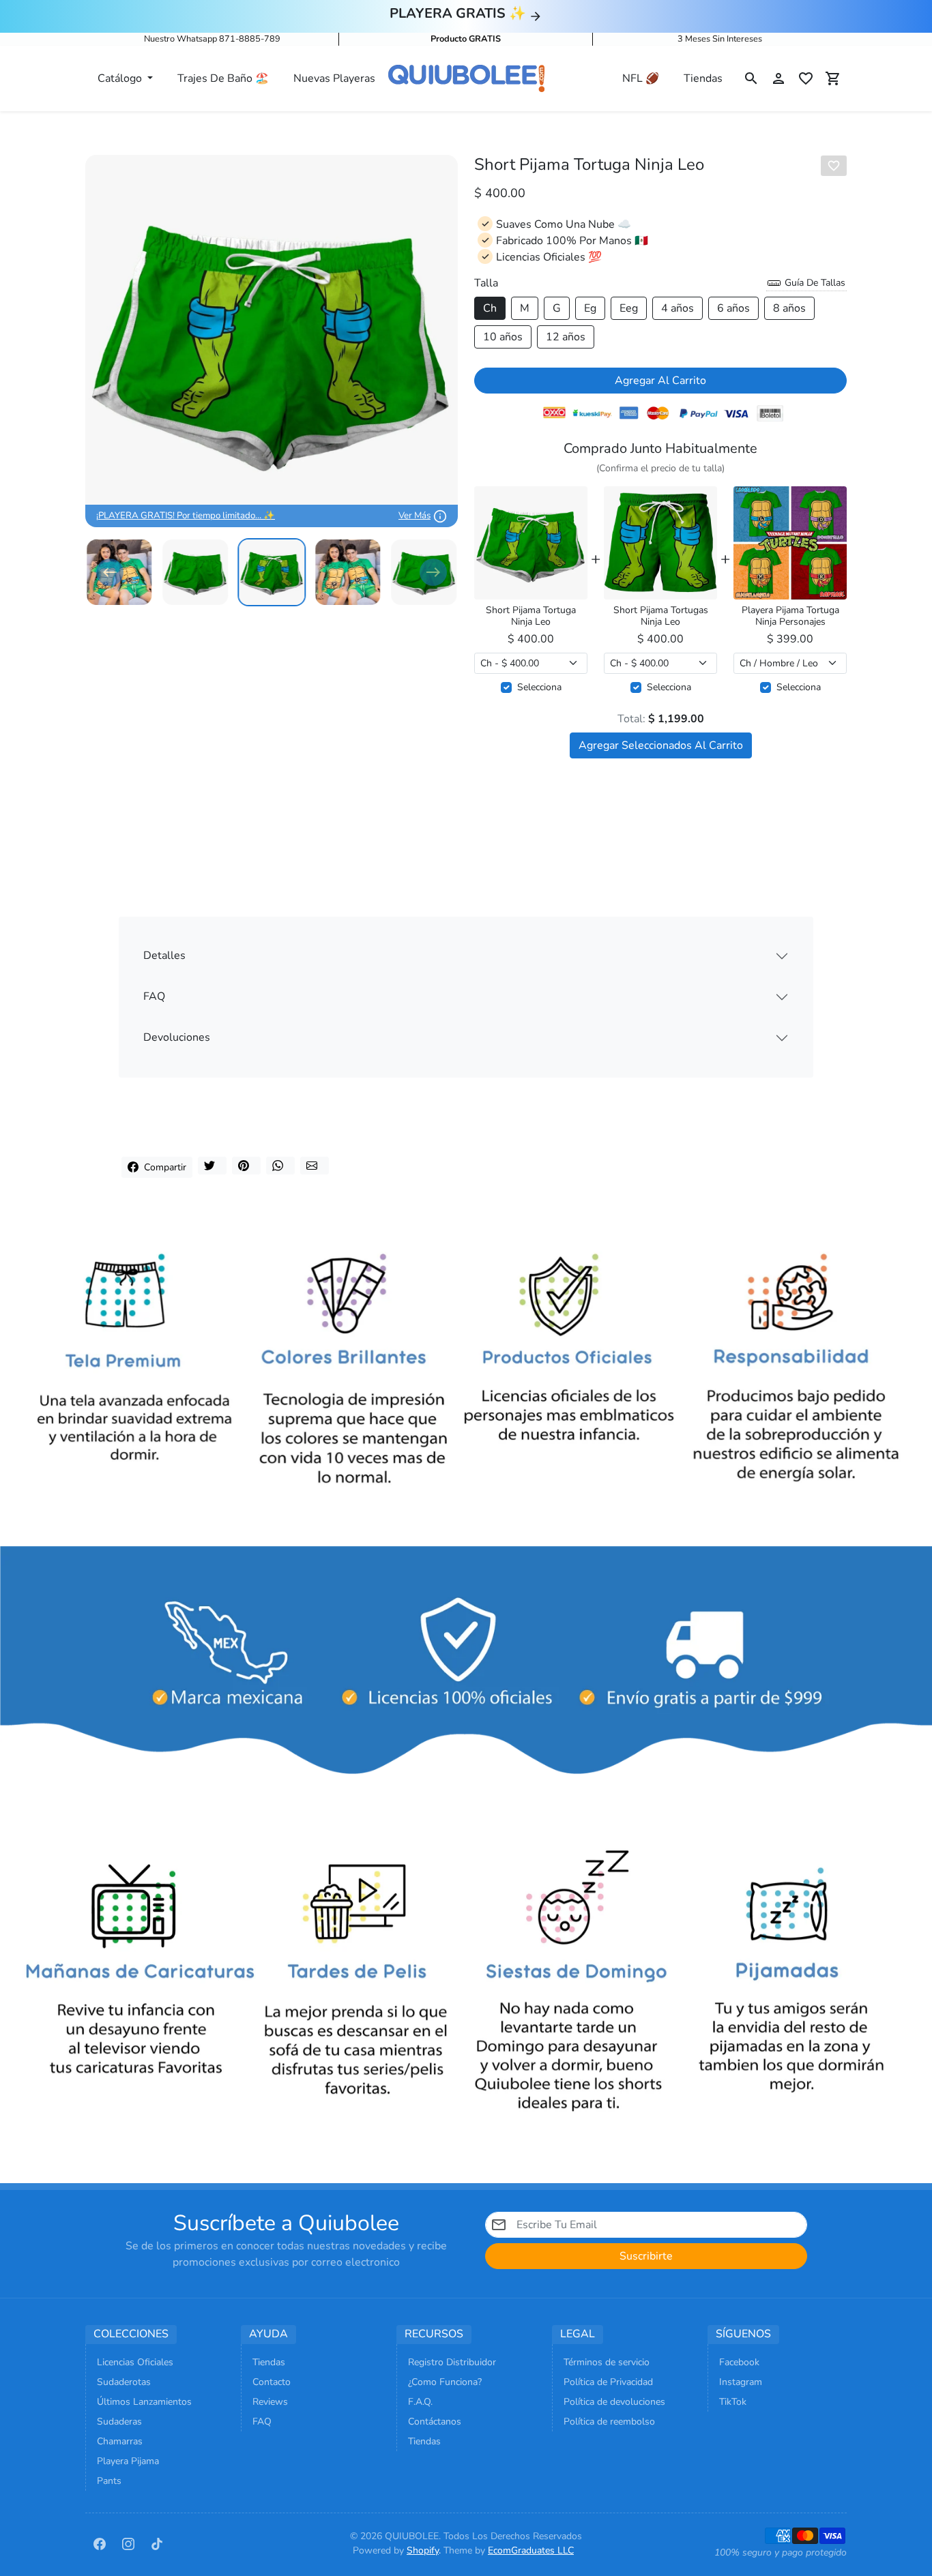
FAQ (154, 996)
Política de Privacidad (608, 2382)
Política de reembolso (609, 2422)
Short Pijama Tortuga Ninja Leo (531, 617)
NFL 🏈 (641, 78)
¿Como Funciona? (445, 2382)
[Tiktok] (157, 2543)
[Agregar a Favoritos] (834, 166)
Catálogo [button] (121, 78)
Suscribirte (646, 2256)
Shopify (423, 2550)
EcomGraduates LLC (531, 2550)
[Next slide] (433, 572)
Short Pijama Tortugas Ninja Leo (661, 617)
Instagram (741, 2382)
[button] (751, 78)
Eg (590, 308)
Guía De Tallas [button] (814, 283)
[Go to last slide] (110, 572)
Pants (109, 2481)
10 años (503, 337)
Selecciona (539, 687)
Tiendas (703, 78)
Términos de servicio (607, 2362)
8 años (789, 308)
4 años (678, 308)
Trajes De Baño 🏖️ (223, 78)
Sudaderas (119, 2422)
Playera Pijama (128, 2461)
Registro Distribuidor (452, 2362)
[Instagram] (128, 2543)
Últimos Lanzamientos (144, 2402)
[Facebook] (100, 2543)
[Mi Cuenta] (778, 78)
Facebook (739, 2362)
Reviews (270, 2402)
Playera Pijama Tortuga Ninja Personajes (790, 617)
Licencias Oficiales (135, 2362)
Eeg (629, 308)
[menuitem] (196, 572)
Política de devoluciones (614, 2402)
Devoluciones (177, 1037)
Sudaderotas (124, 2382)
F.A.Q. (420, 2402)
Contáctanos (435, 2422)
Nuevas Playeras (334, 78)
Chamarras (120, 2441)
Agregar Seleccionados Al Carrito (661, 745)
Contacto (272, 2382)
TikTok (733, 2402)
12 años (566, 337)
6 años (733, 308)
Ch (490, 308)
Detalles (164, 956)
